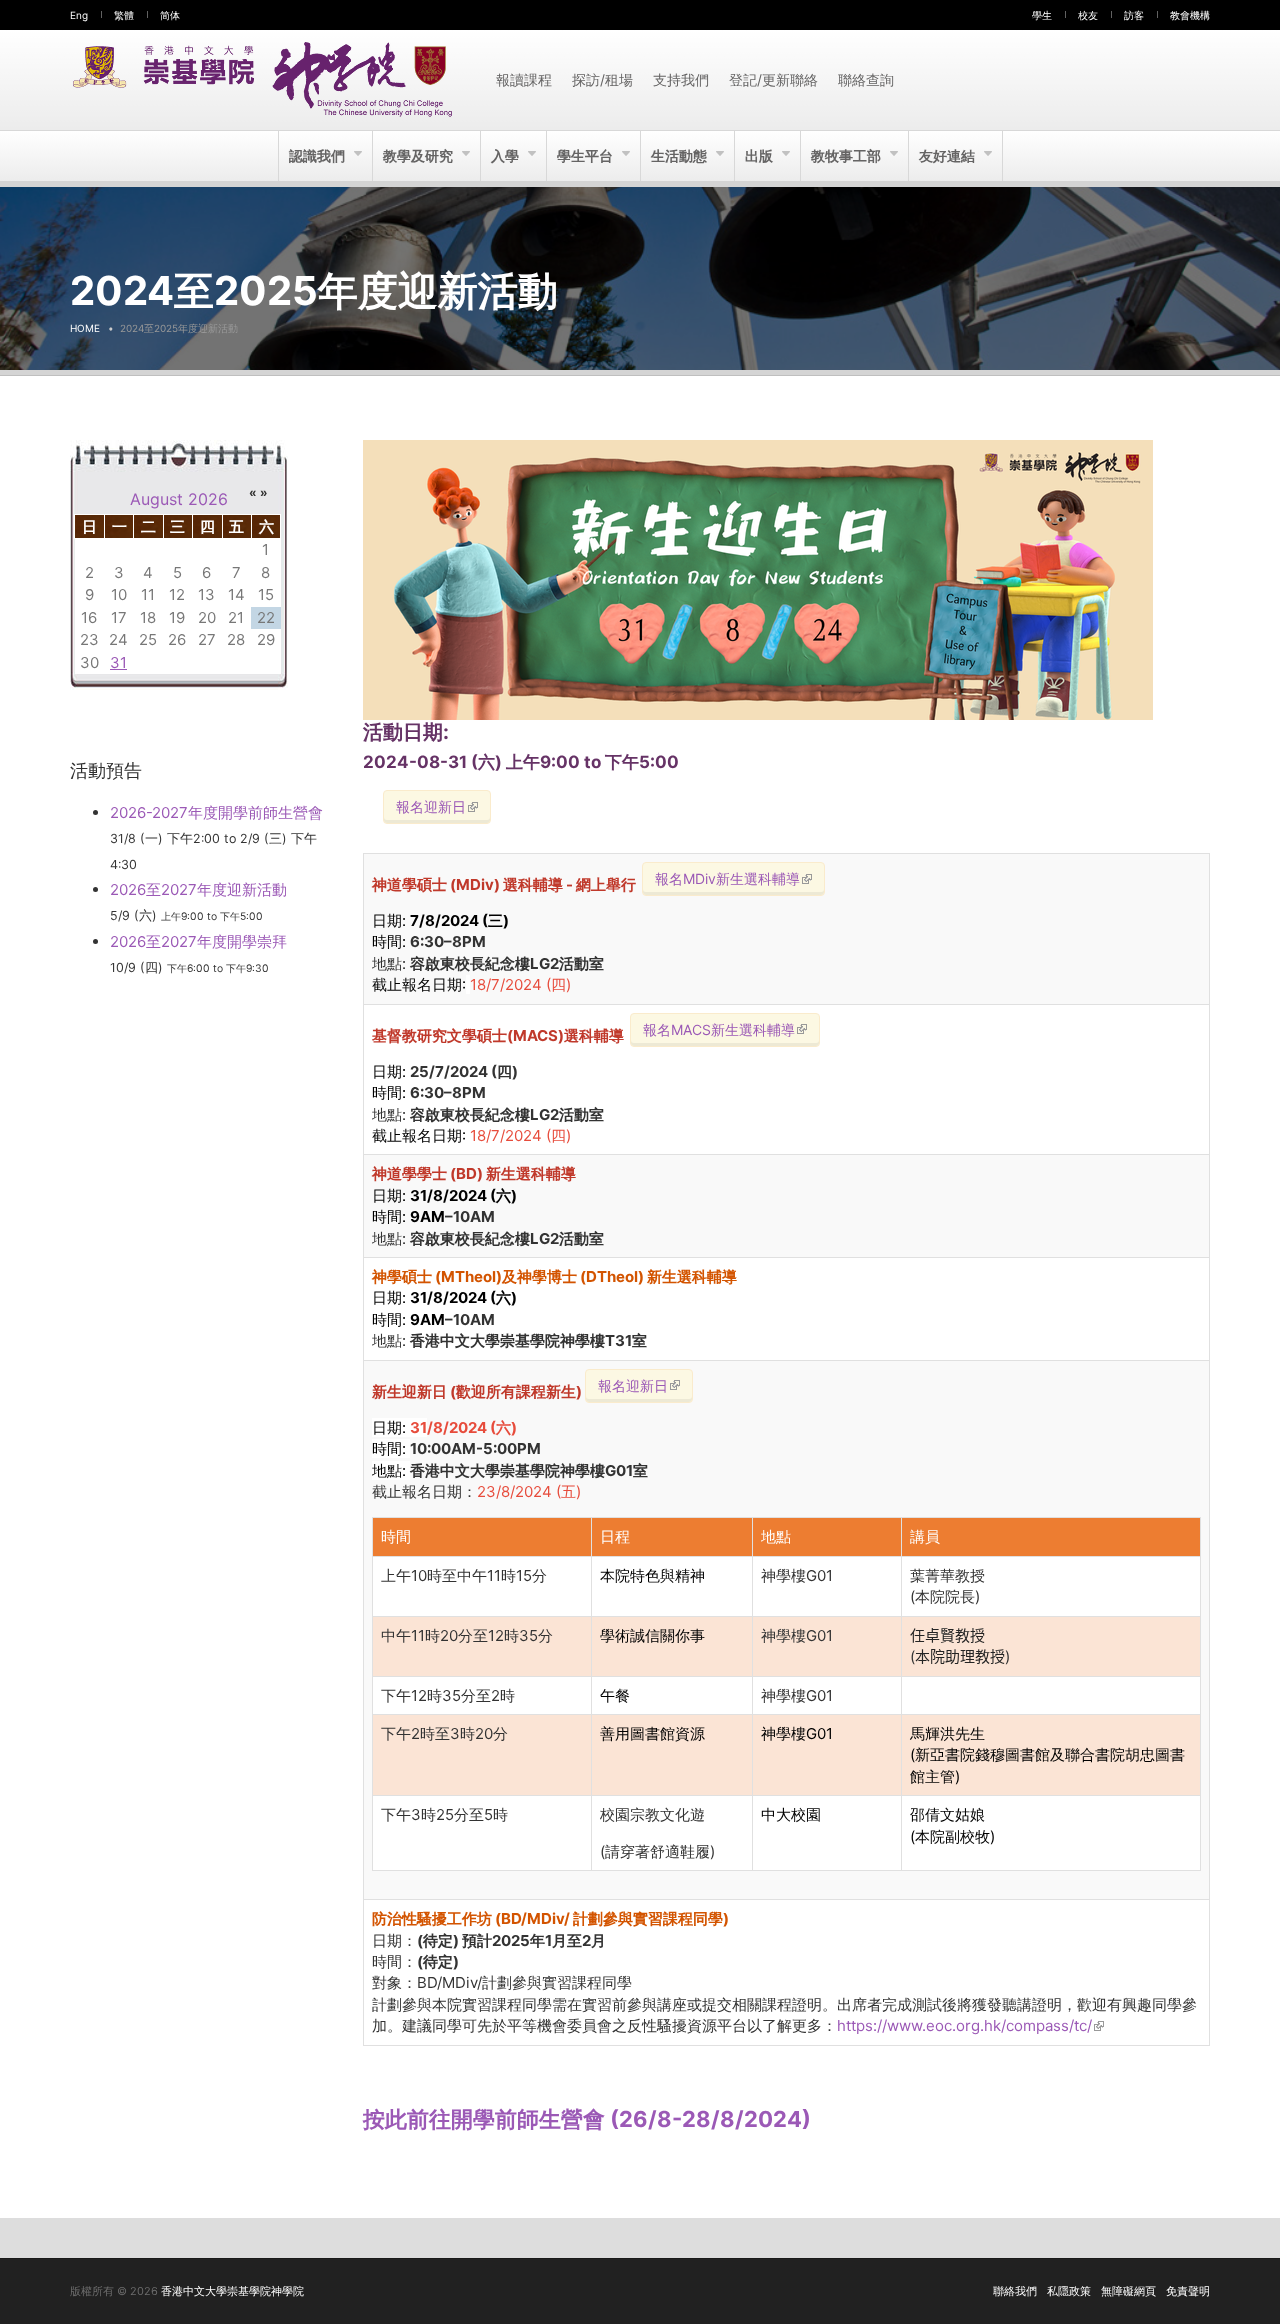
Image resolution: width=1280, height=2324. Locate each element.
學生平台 (586, 155)
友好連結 (948, 155)
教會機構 (1190, 15)
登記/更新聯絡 (773, 79)
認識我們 (318, 155)
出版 (760, 155)
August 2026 (179, 499)
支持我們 (681, 79)
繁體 (124, 15)
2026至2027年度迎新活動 (198, 889)
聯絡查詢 (866, 79)
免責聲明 (1188, 2291)
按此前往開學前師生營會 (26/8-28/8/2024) (587, 2119)
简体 (170, 15)
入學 (506, 155)
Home (85, 328)
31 (118, 662)
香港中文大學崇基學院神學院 (232, 2291)
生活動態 (680, 155)
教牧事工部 (847, 155)
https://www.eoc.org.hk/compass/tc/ (970, 2025)
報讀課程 (524, 79)
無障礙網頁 (1128, 2291)
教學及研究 (419, 155)
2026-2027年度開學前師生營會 (216, 812)
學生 (1042, 15)
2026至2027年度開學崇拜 (198, 941)
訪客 (1134, 15)
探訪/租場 (602, 79)
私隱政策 (1069, 2291)
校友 (1088, 15)
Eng (79, 15)
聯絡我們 (1015, 2291)
